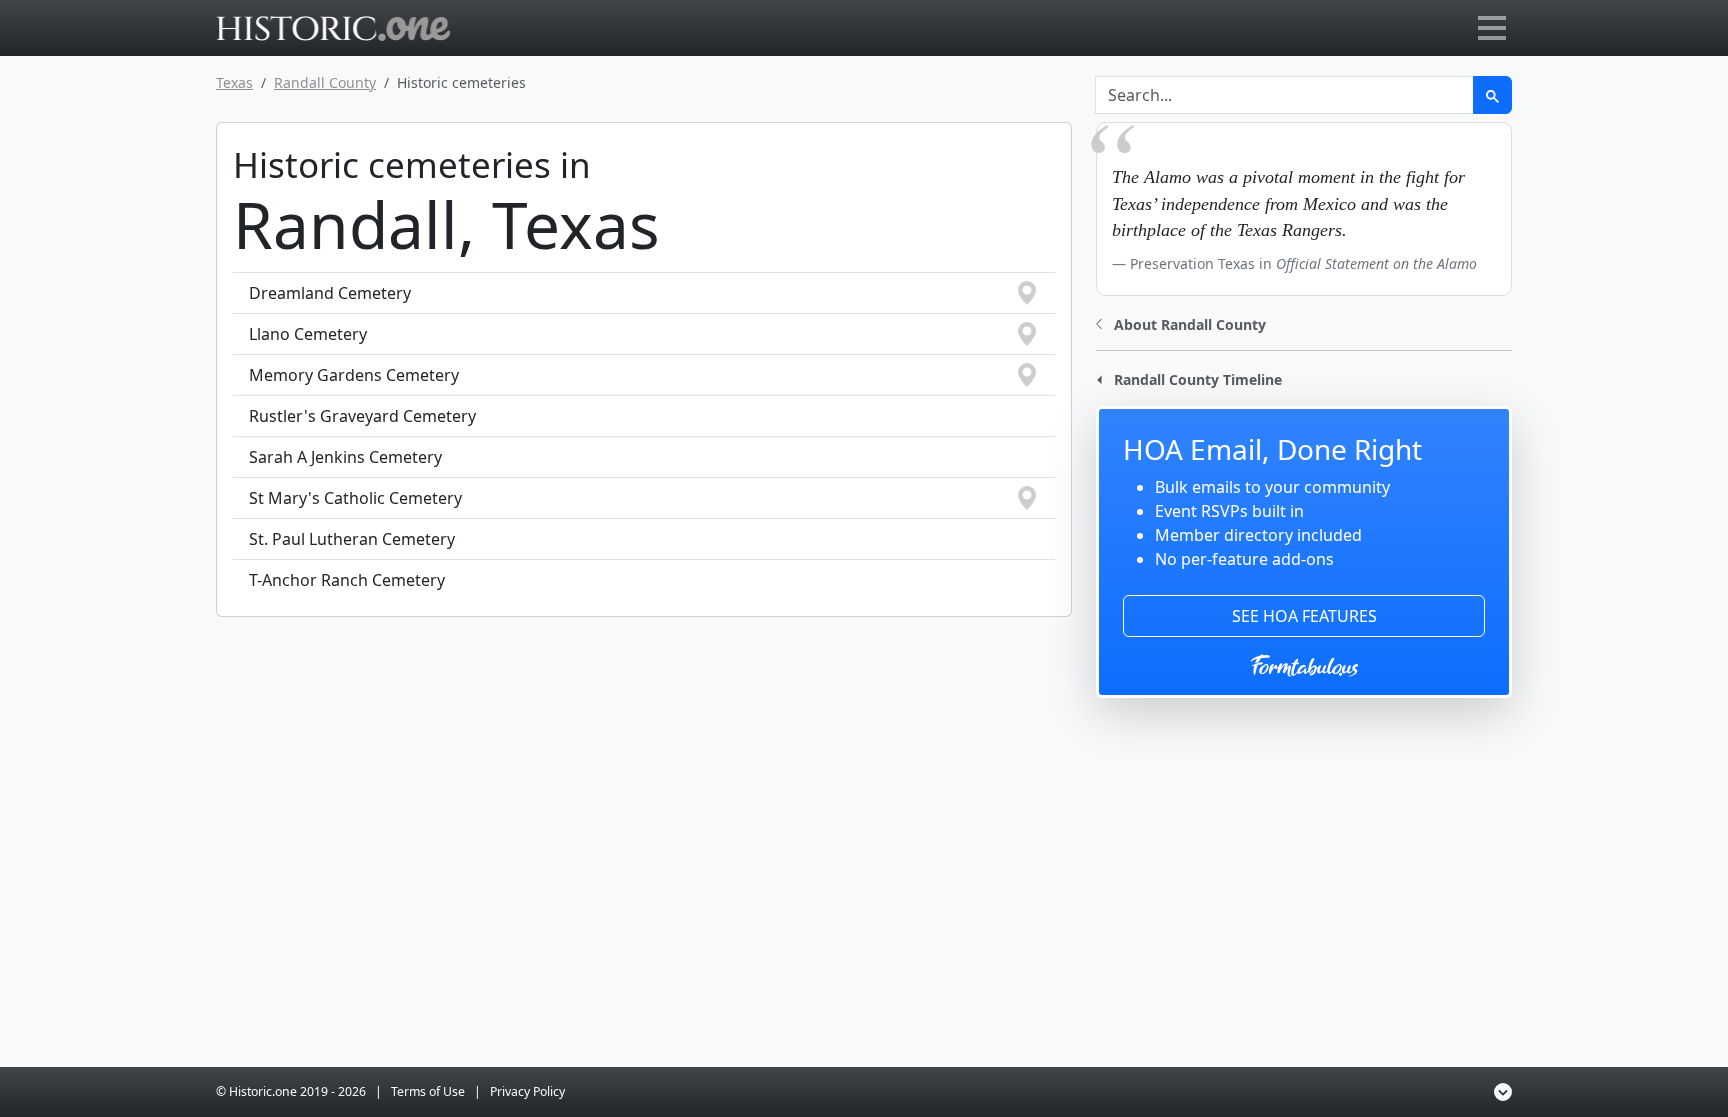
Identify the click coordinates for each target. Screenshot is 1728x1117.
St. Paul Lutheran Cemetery (352, 539)
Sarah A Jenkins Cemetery (345, 457)
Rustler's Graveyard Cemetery (362, 416)
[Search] (1492, 95)
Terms (428, 1091)
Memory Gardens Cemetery (354, 375)
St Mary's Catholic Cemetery (355, 498)
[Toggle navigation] (1492, 28)
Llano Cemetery (308, 334)
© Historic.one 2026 (291, 1091)
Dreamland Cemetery (330, 293)
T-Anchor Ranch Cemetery (347, 580)
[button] (1181, 322)
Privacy (527, 1091)
